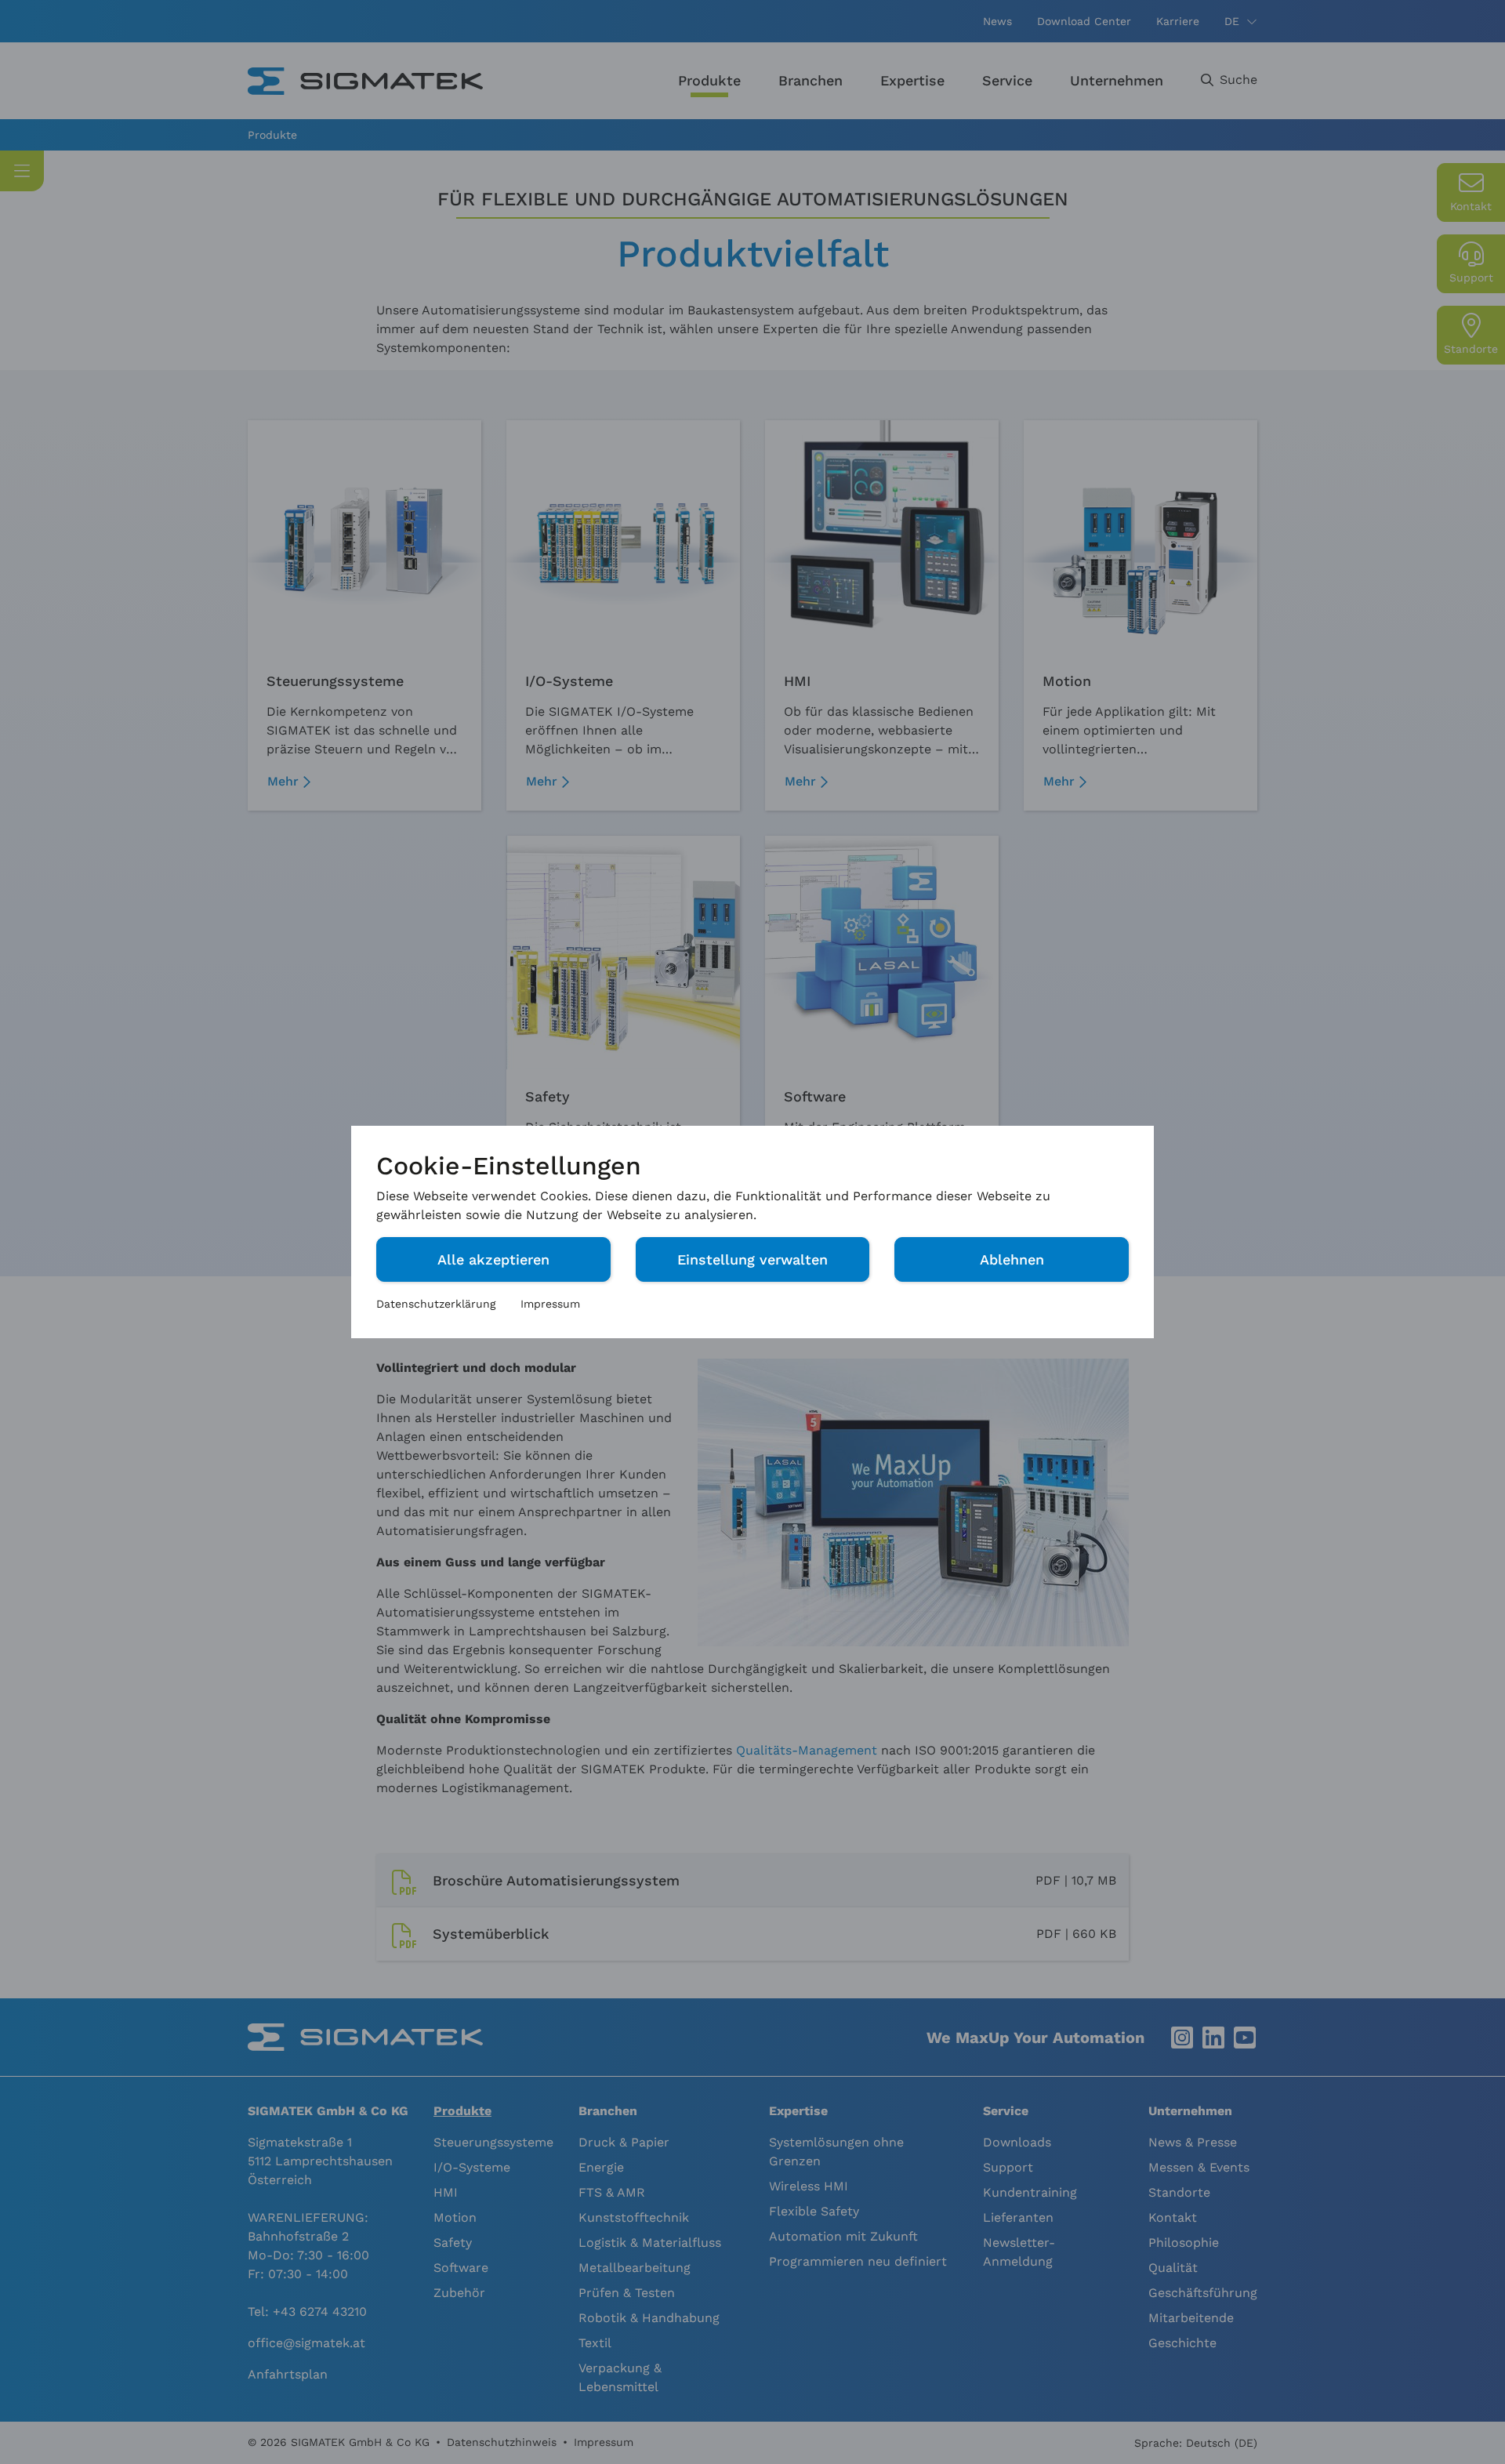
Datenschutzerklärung (436, 1304)
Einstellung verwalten (752, 1259)
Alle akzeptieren (493, 1259)
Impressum (550, 1304)
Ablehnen (1012, 1259)
